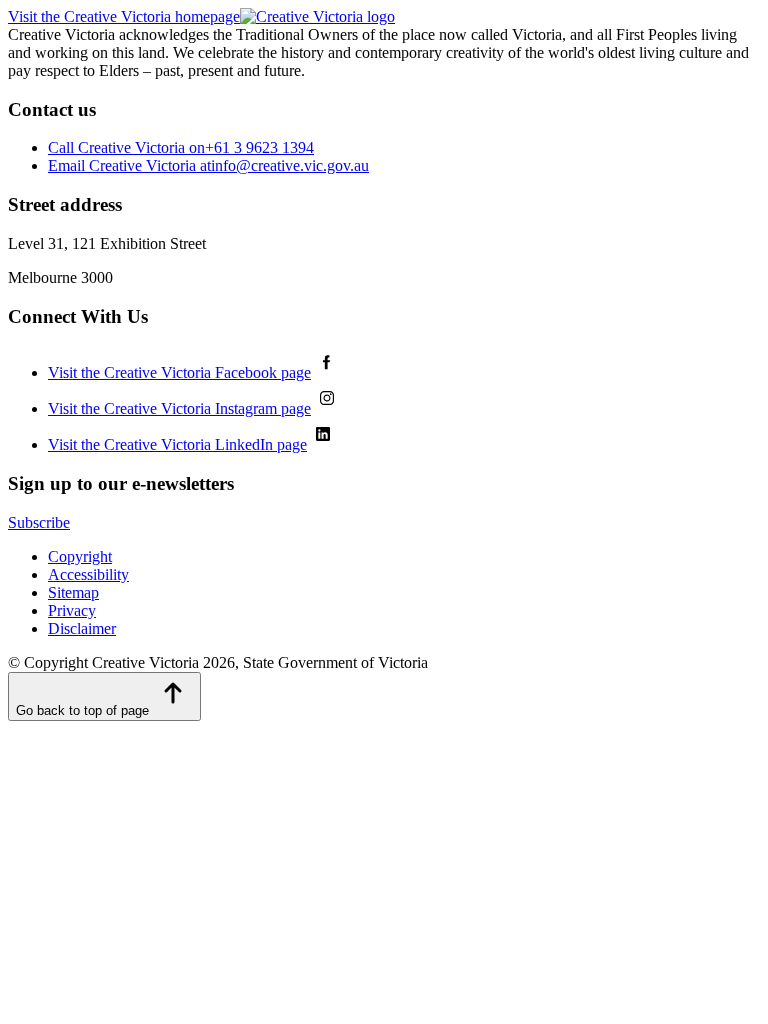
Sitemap (73, 592)
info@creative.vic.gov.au (208, 165)
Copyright (80, 556)
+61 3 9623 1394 (181, 147)
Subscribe (39, 522)
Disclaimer (82, 628)
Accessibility (88, 574)
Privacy (72, 610)
